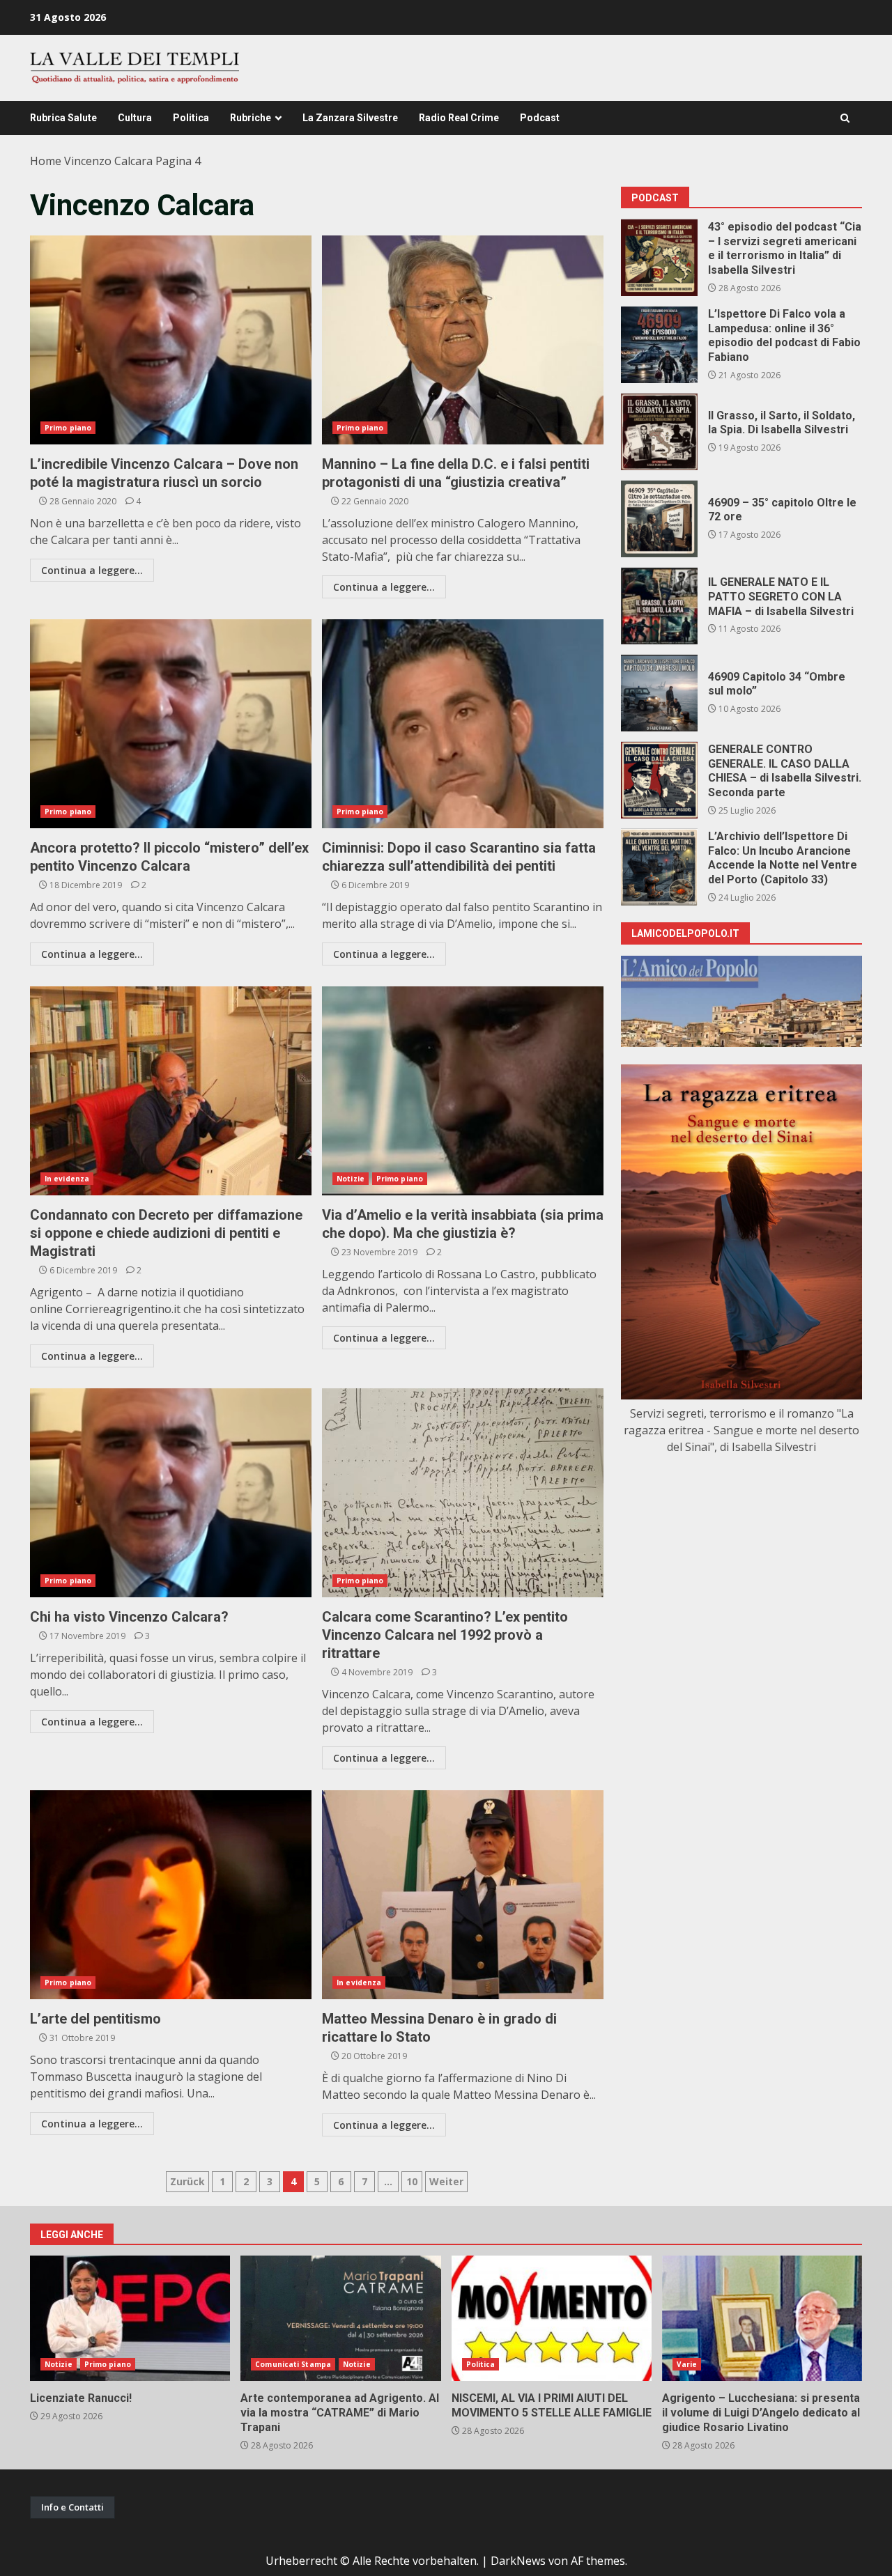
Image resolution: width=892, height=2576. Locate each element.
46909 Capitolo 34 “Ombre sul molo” (659, 693)
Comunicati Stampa (293, 2364)
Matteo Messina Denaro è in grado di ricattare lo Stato (463, 1895)
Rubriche (251, 118)
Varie (687, 2364)
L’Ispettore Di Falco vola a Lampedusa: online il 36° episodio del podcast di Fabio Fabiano (659, 345)
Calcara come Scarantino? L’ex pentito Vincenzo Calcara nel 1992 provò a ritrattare (463, 1493)
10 (412, 2181)
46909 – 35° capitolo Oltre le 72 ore (659, 519)
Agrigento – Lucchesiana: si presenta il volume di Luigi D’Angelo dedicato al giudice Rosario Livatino (762, 2318)
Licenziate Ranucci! (130, 2318)
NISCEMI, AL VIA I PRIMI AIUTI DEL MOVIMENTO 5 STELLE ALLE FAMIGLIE (552, 2318)
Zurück (187, 2181)
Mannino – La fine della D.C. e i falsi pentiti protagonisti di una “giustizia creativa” (463, 340)
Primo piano (68, 428)
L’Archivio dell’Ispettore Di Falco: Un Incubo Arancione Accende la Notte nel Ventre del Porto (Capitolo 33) (659, 867)
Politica (191, 118)
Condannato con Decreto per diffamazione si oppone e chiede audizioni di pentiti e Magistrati (171, 1091)
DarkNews (518, 2561)
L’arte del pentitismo (171, 1895)
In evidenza (67, 1179)
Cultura (135, 118)
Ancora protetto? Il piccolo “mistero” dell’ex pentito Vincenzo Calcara (171, 724)
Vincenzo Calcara (108, 161)
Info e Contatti (72, 2507)
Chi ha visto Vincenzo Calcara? (171, 1493)
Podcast (540, 118)
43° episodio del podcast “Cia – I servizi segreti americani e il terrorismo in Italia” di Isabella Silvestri (659, 258)
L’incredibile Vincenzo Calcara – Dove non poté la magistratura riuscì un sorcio (171, 340)
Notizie (351, 1179)
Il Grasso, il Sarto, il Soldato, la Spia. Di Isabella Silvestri (659, 432)
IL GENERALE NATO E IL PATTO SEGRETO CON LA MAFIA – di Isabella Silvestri (659, 606)
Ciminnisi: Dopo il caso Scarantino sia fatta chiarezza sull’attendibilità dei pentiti (463, 724)
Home (46, 161)
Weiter (446, 2181)
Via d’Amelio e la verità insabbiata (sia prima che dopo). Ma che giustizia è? (463, 1091)
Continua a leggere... (92, 570)
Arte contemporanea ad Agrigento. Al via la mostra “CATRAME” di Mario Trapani (340, 2318)
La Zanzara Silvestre (350, 118)
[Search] (845, 118)
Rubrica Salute (63, 118)
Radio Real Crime (459, 118)
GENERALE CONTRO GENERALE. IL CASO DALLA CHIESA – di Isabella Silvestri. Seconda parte (659, 780)
